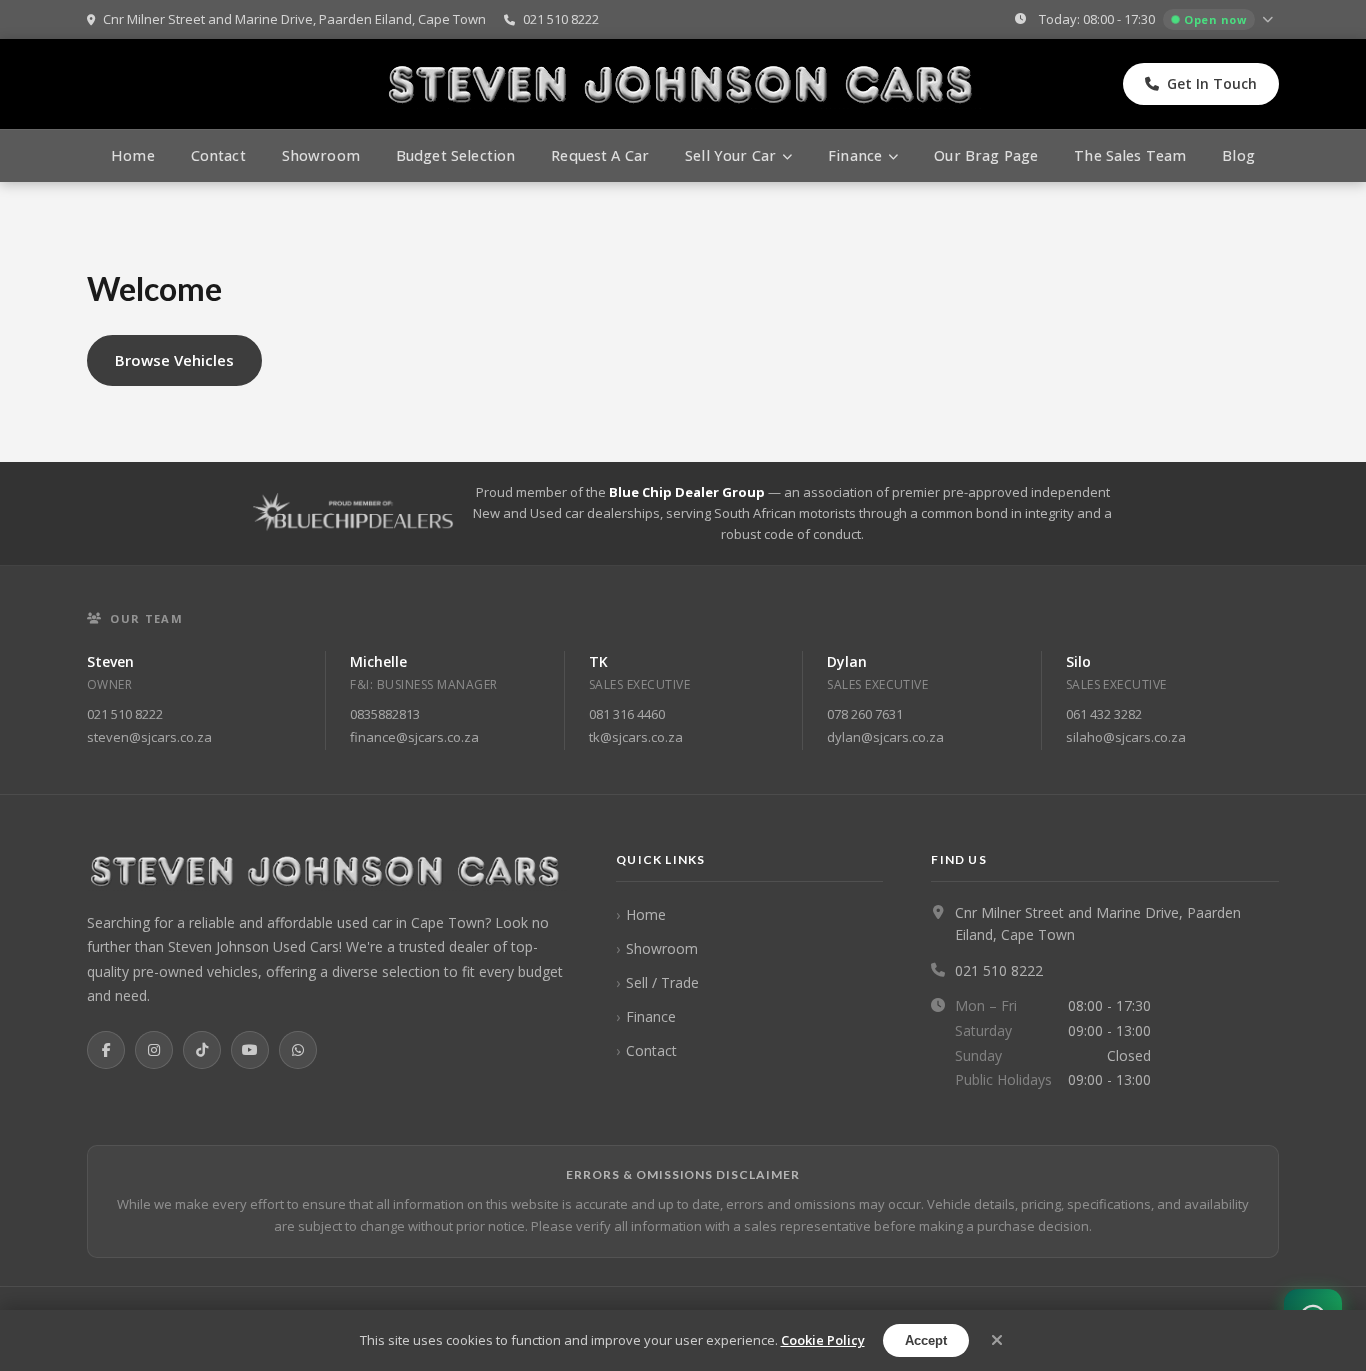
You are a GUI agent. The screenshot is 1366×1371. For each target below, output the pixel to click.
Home (133, 155)
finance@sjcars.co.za (414, 737)
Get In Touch (1212, 83)
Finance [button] (855, 155)
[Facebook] (106, 1050)
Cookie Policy (823, 1340)
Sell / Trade (662, 982)
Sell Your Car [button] (730, 155)
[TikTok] (202, 1050)
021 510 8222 (559, 19)
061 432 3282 (1104, 714)
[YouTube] (250, 1050)
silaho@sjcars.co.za (1126, 737)
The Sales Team (1130, 155)
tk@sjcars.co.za (636, 737)
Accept (926, 1340)
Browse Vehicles (174, 360)
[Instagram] (154, 1050)
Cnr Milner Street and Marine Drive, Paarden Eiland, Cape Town (293, 19)
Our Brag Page (986, 155)
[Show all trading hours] (1270, 20)
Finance (651, 1016)
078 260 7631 (865, 714)
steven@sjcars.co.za (149, 737)
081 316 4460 (627, 714)
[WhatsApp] (298, 1050)
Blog (1238, 155)
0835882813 (385, 714)
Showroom (321, 155)
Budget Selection (455, 155)
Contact (218, 155)
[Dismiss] (997, 1340)
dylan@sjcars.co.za (885, 737)
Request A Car (600, 155)
